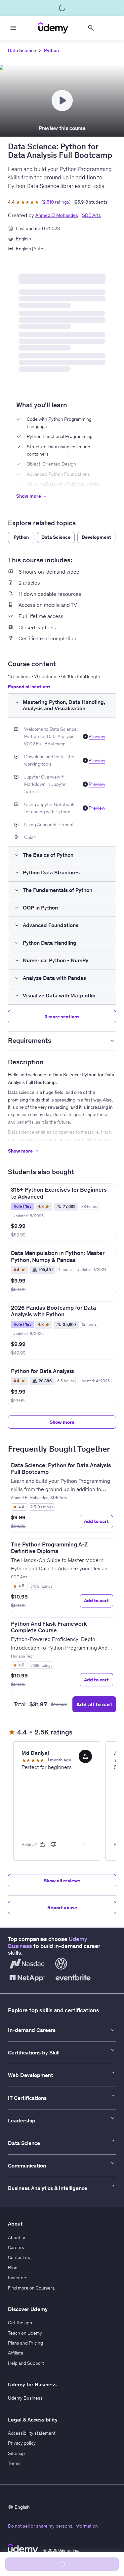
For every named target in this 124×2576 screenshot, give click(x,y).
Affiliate (16, 2353)
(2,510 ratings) (56, 202)
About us (17, 2237)
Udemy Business (25, 2398)
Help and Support (26, 2363)
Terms (14, 2463)
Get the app (20, 2323)
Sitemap (16, 2453)
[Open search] (91, 28)
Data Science (22, 50)
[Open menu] (13, 28)
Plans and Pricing (25, 2343)
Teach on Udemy (25, 2333)
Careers (16, 2247)
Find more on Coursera (31, 2288)
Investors (18, 2278)
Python (51, 50)
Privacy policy (22, 2443)
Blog (13, 2268)
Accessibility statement (32, 2433)
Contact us (19, 2257)
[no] (54, 1845)
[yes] (42, 1845)
